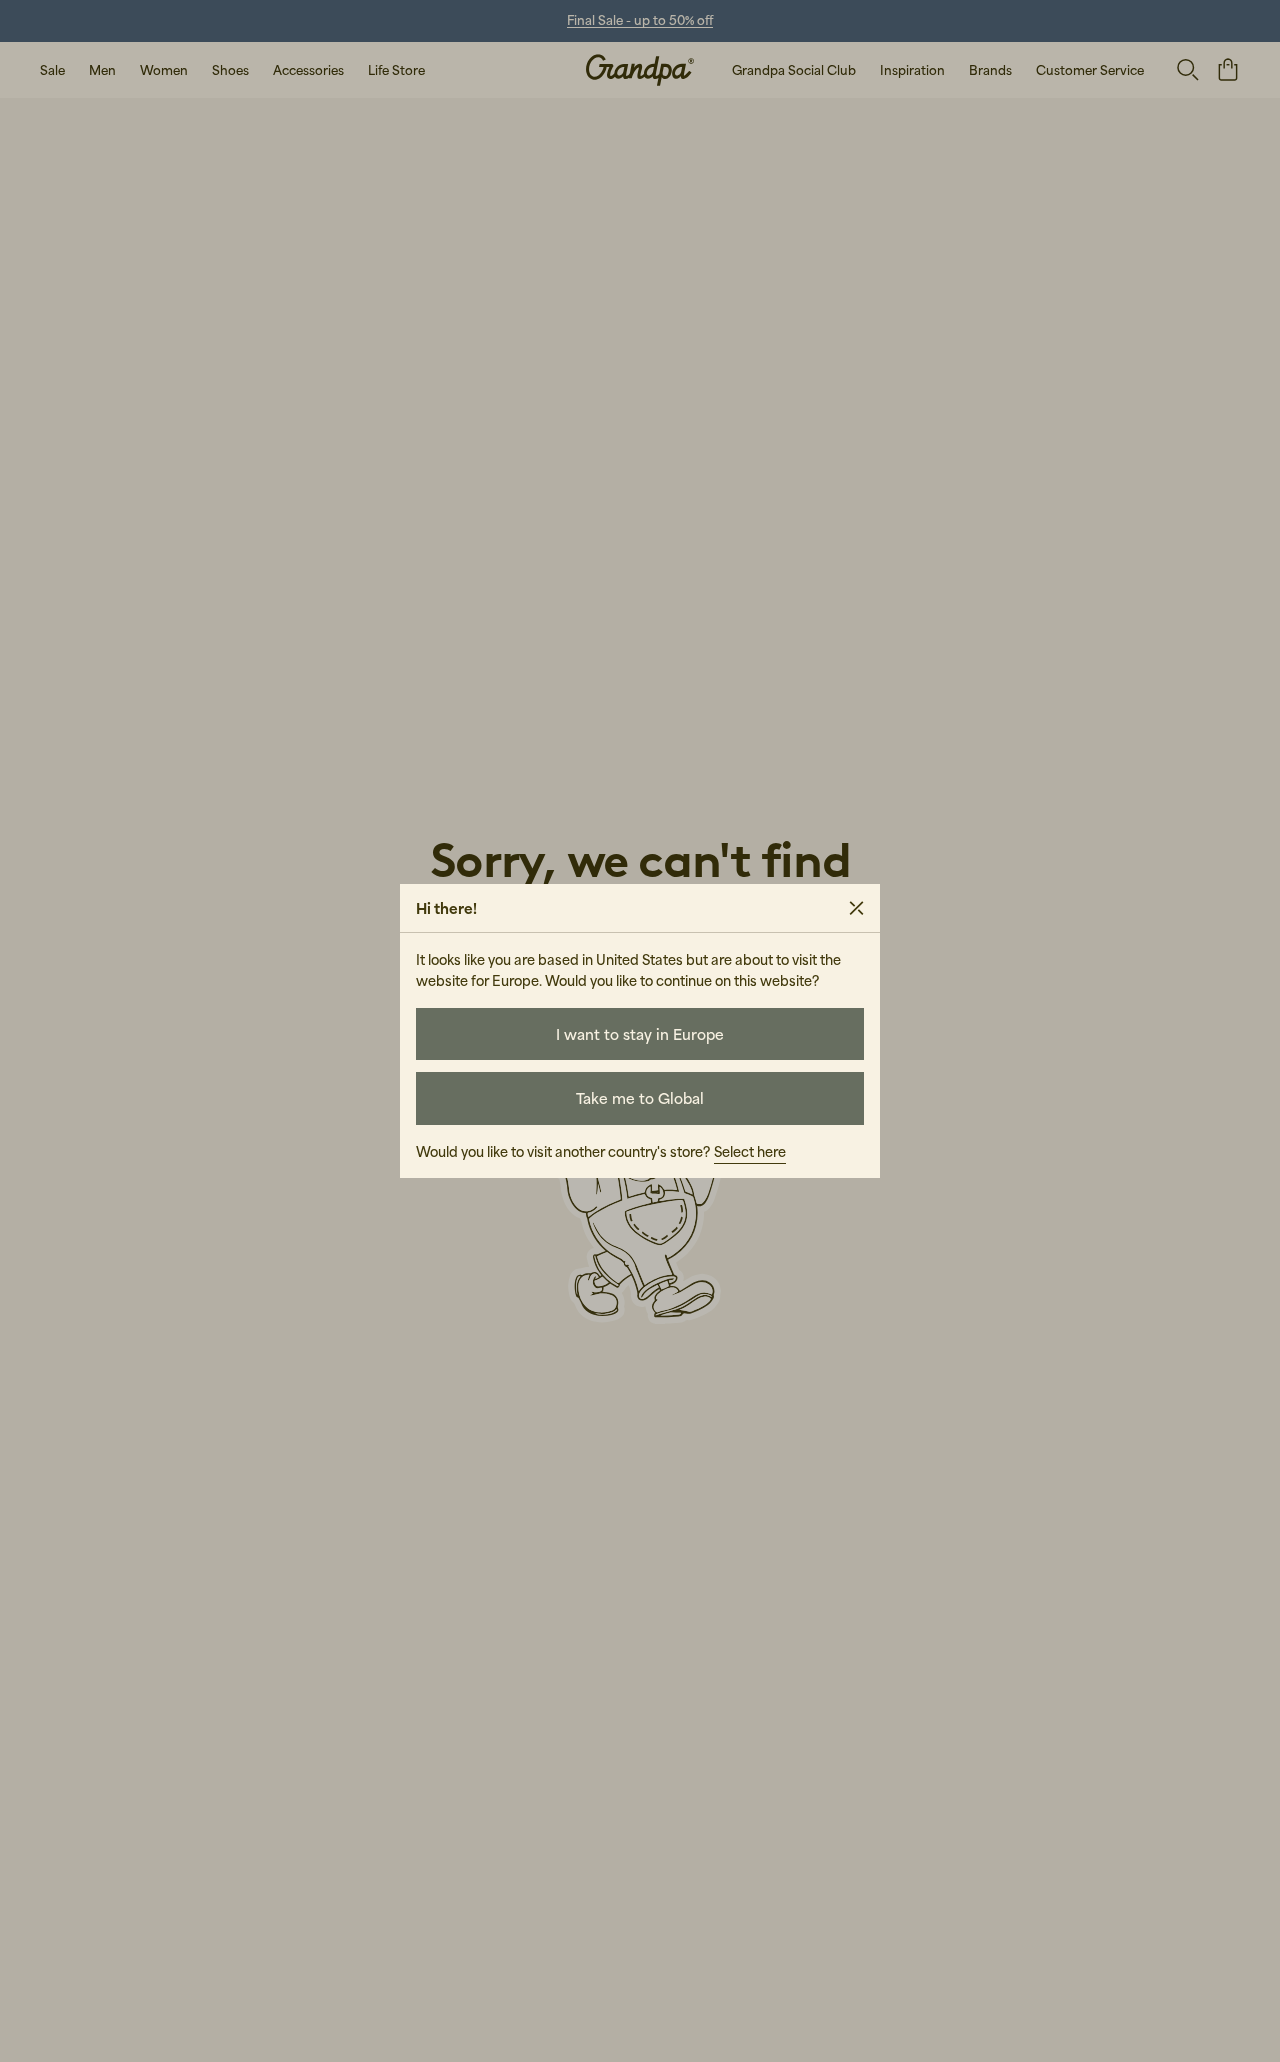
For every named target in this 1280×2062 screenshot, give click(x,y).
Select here (750, 1151)
